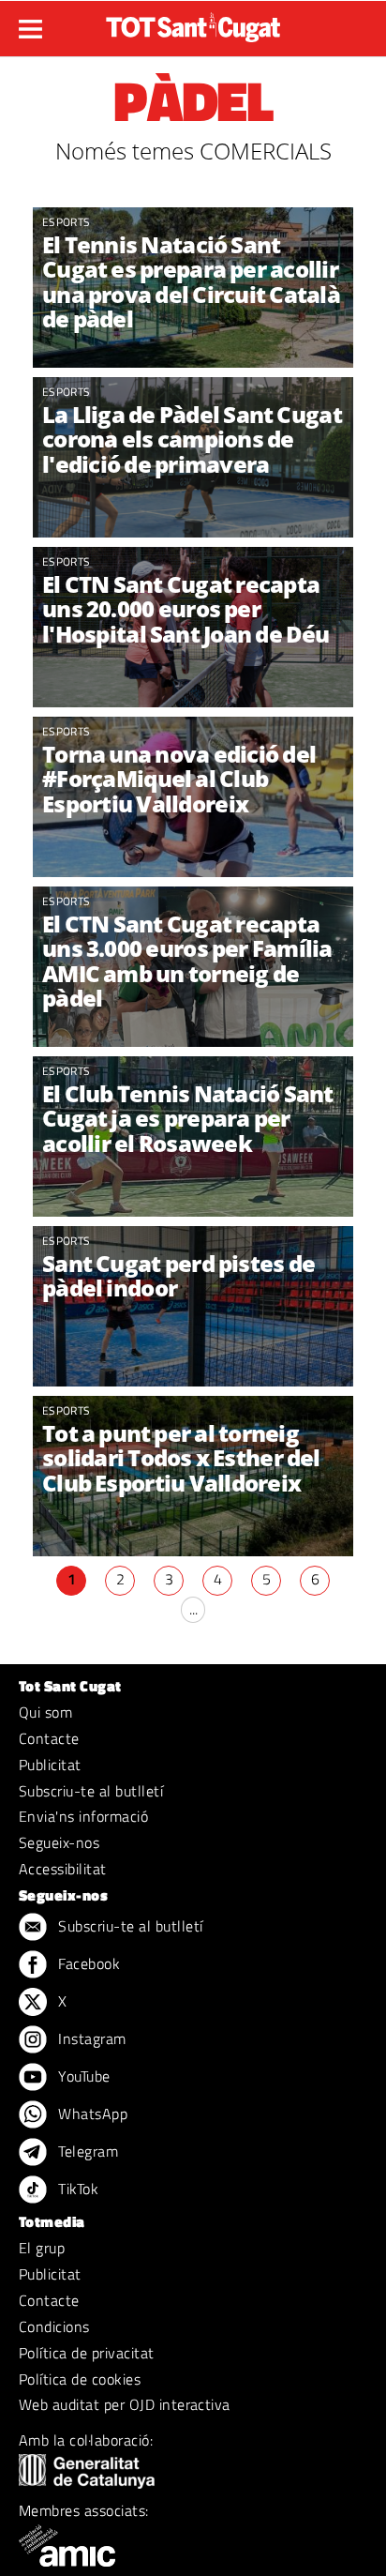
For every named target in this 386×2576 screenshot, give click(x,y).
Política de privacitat (87, 2353)
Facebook (87, 1963)
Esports (66, 222)
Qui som (45, 1712)
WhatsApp (91, 2114)
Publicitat (50, 1765)
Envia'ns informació (83, 1816)
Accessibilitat (63, 1869)
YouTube (82, 2076)
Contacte (49, 1738)
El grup (42, 2248)
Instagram (90, 2038)
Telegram (86, 2151)
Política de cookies (80, 2379)
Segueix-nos (59, 1842)
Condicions (54, 2326)
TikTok (76, 2189)
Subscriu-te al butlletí (91, 1791)
